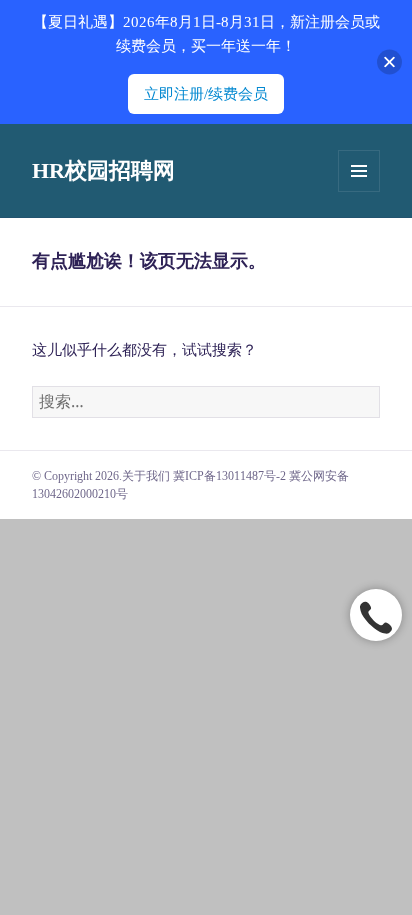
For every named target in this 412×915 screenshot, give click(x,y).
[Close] (389, 62)
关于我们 (146, 476)
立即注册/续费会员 (206, 94)
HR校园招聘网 (103, 170)
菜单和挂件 (359, 171)
